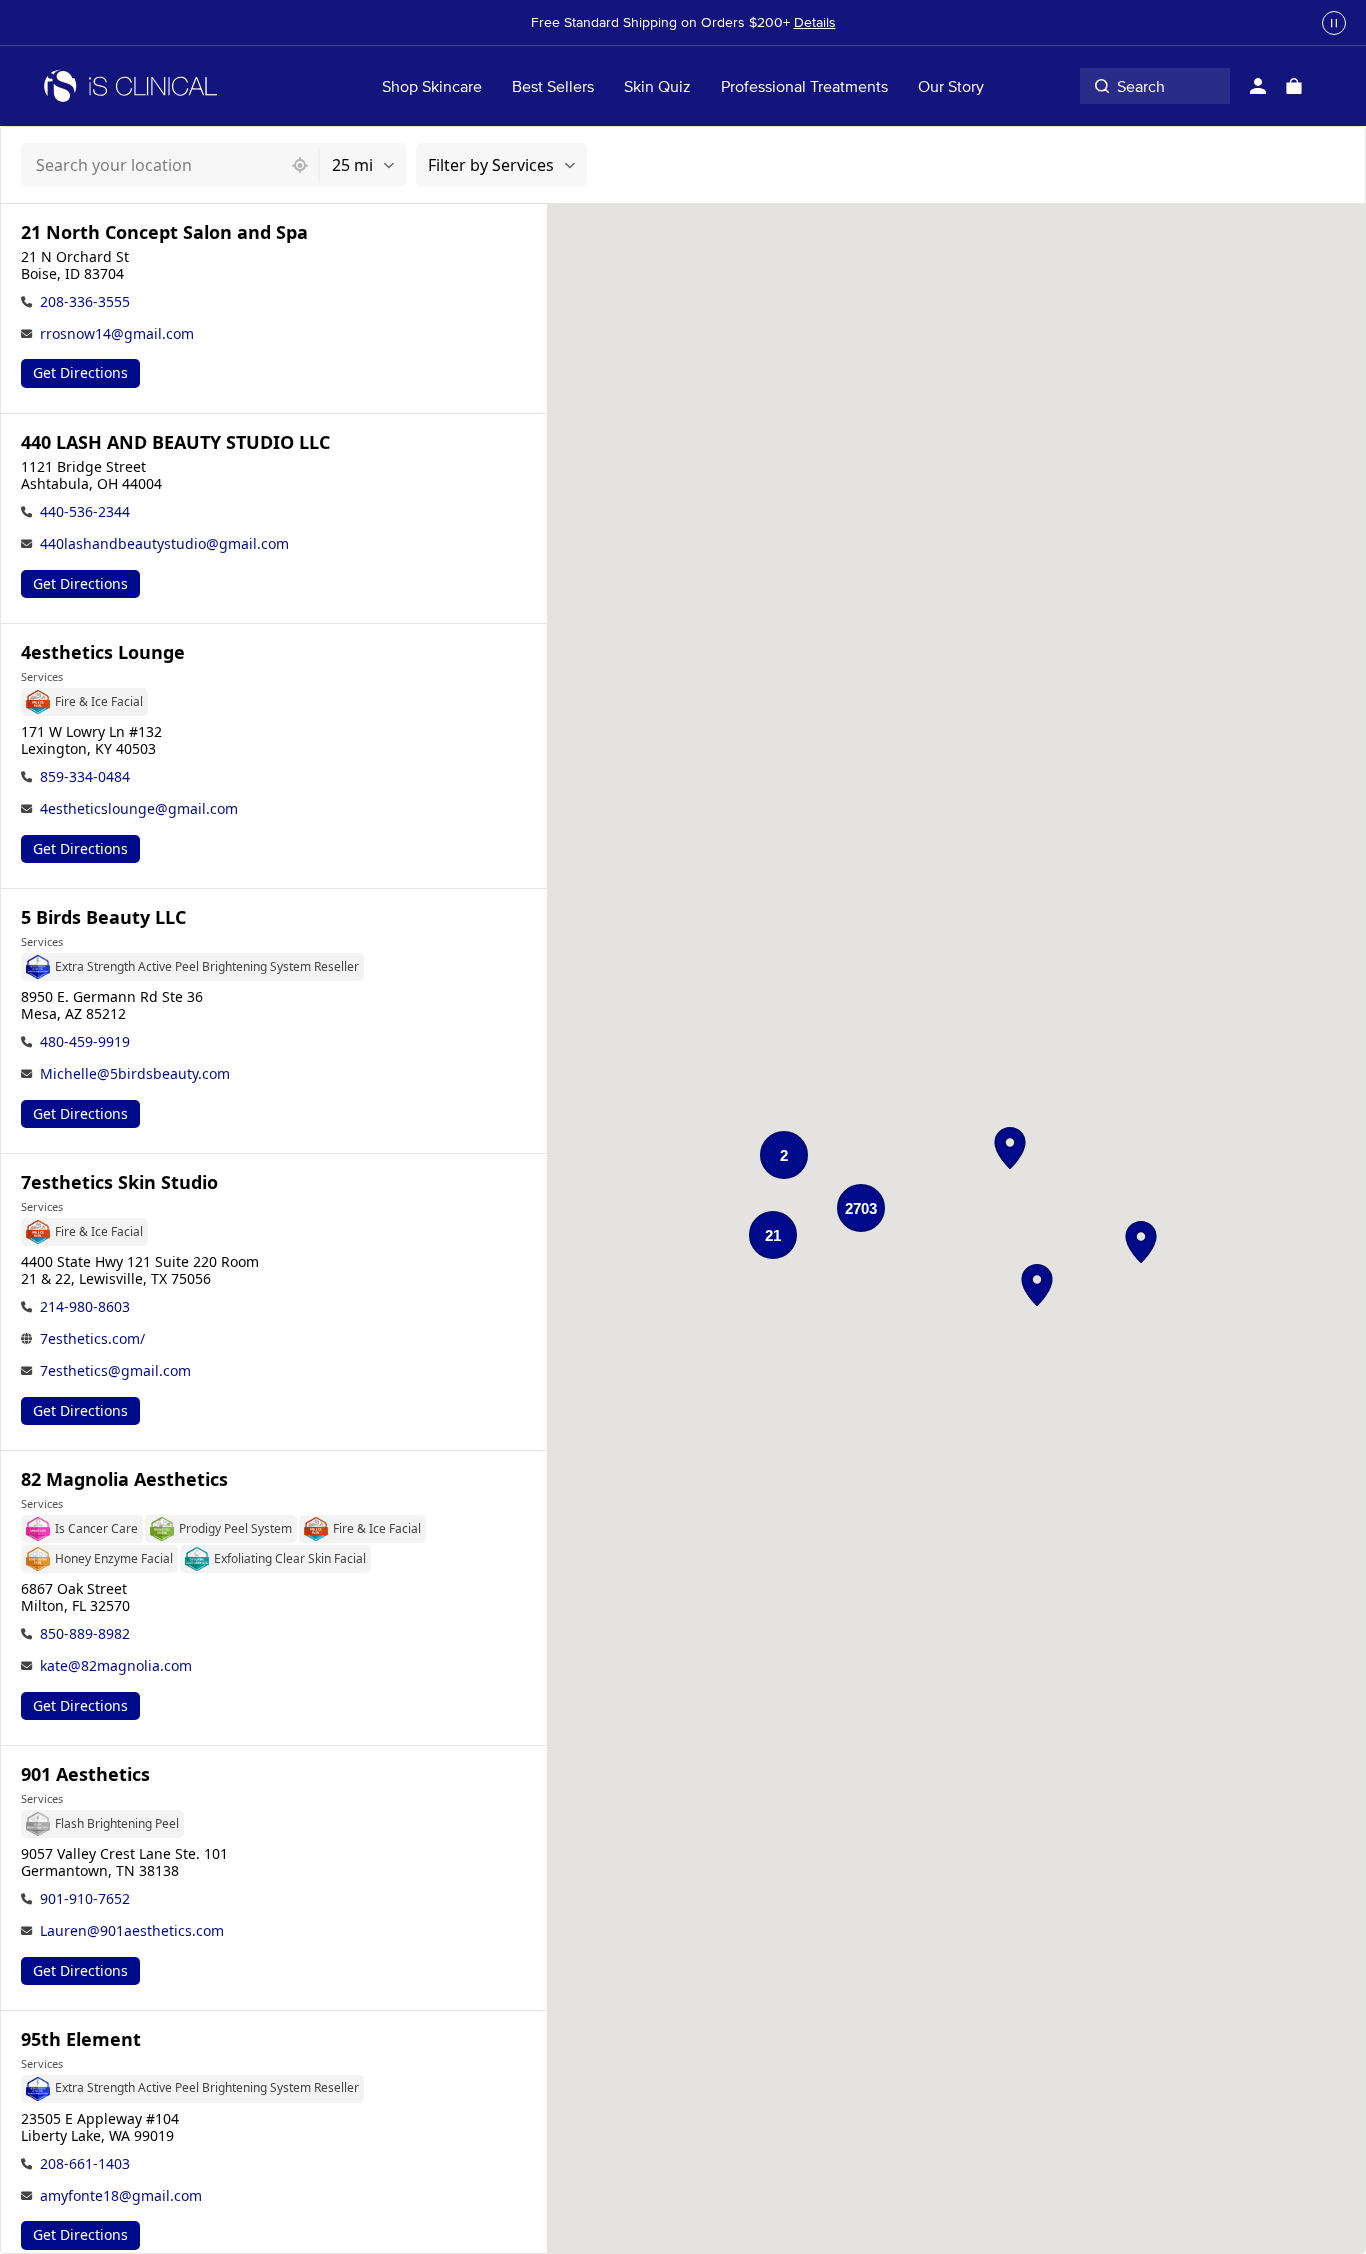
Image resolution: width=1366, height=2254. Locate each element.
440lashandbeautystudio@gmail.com (164, 543)
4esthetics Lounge (103, 652)
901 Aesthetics (85, 1774)
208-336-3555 (85, 301)
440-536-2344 (85, 511)
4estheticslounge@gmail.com (139, 808)
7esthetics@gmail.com (115, 1370)
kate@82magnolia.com (116, 1665)
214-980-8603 (85, 1306)
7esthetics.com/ (92, 1338)
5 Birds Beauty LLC (103, 917)
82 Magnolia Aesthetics (124, 1479)
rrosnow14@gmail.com (117, 333)
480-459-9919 (85, 1041)
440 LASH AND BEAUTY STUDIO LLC (175, 442)
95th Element (81, 2039)
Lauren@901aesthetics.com (132, 1930)
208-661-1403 (85, 2163)
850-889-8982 (85, 1633)
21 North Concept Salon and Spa (164, 232)
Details (815, 22)
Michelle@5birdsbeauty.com (135, 1073)
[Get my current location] (300, 165)
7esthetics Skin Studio (119, 1182)
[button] (1010, 1148)
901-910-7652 (85, 1898)
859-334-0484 (85, 776)
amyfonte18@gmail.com (121, 2195)
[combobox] (151, 165)
